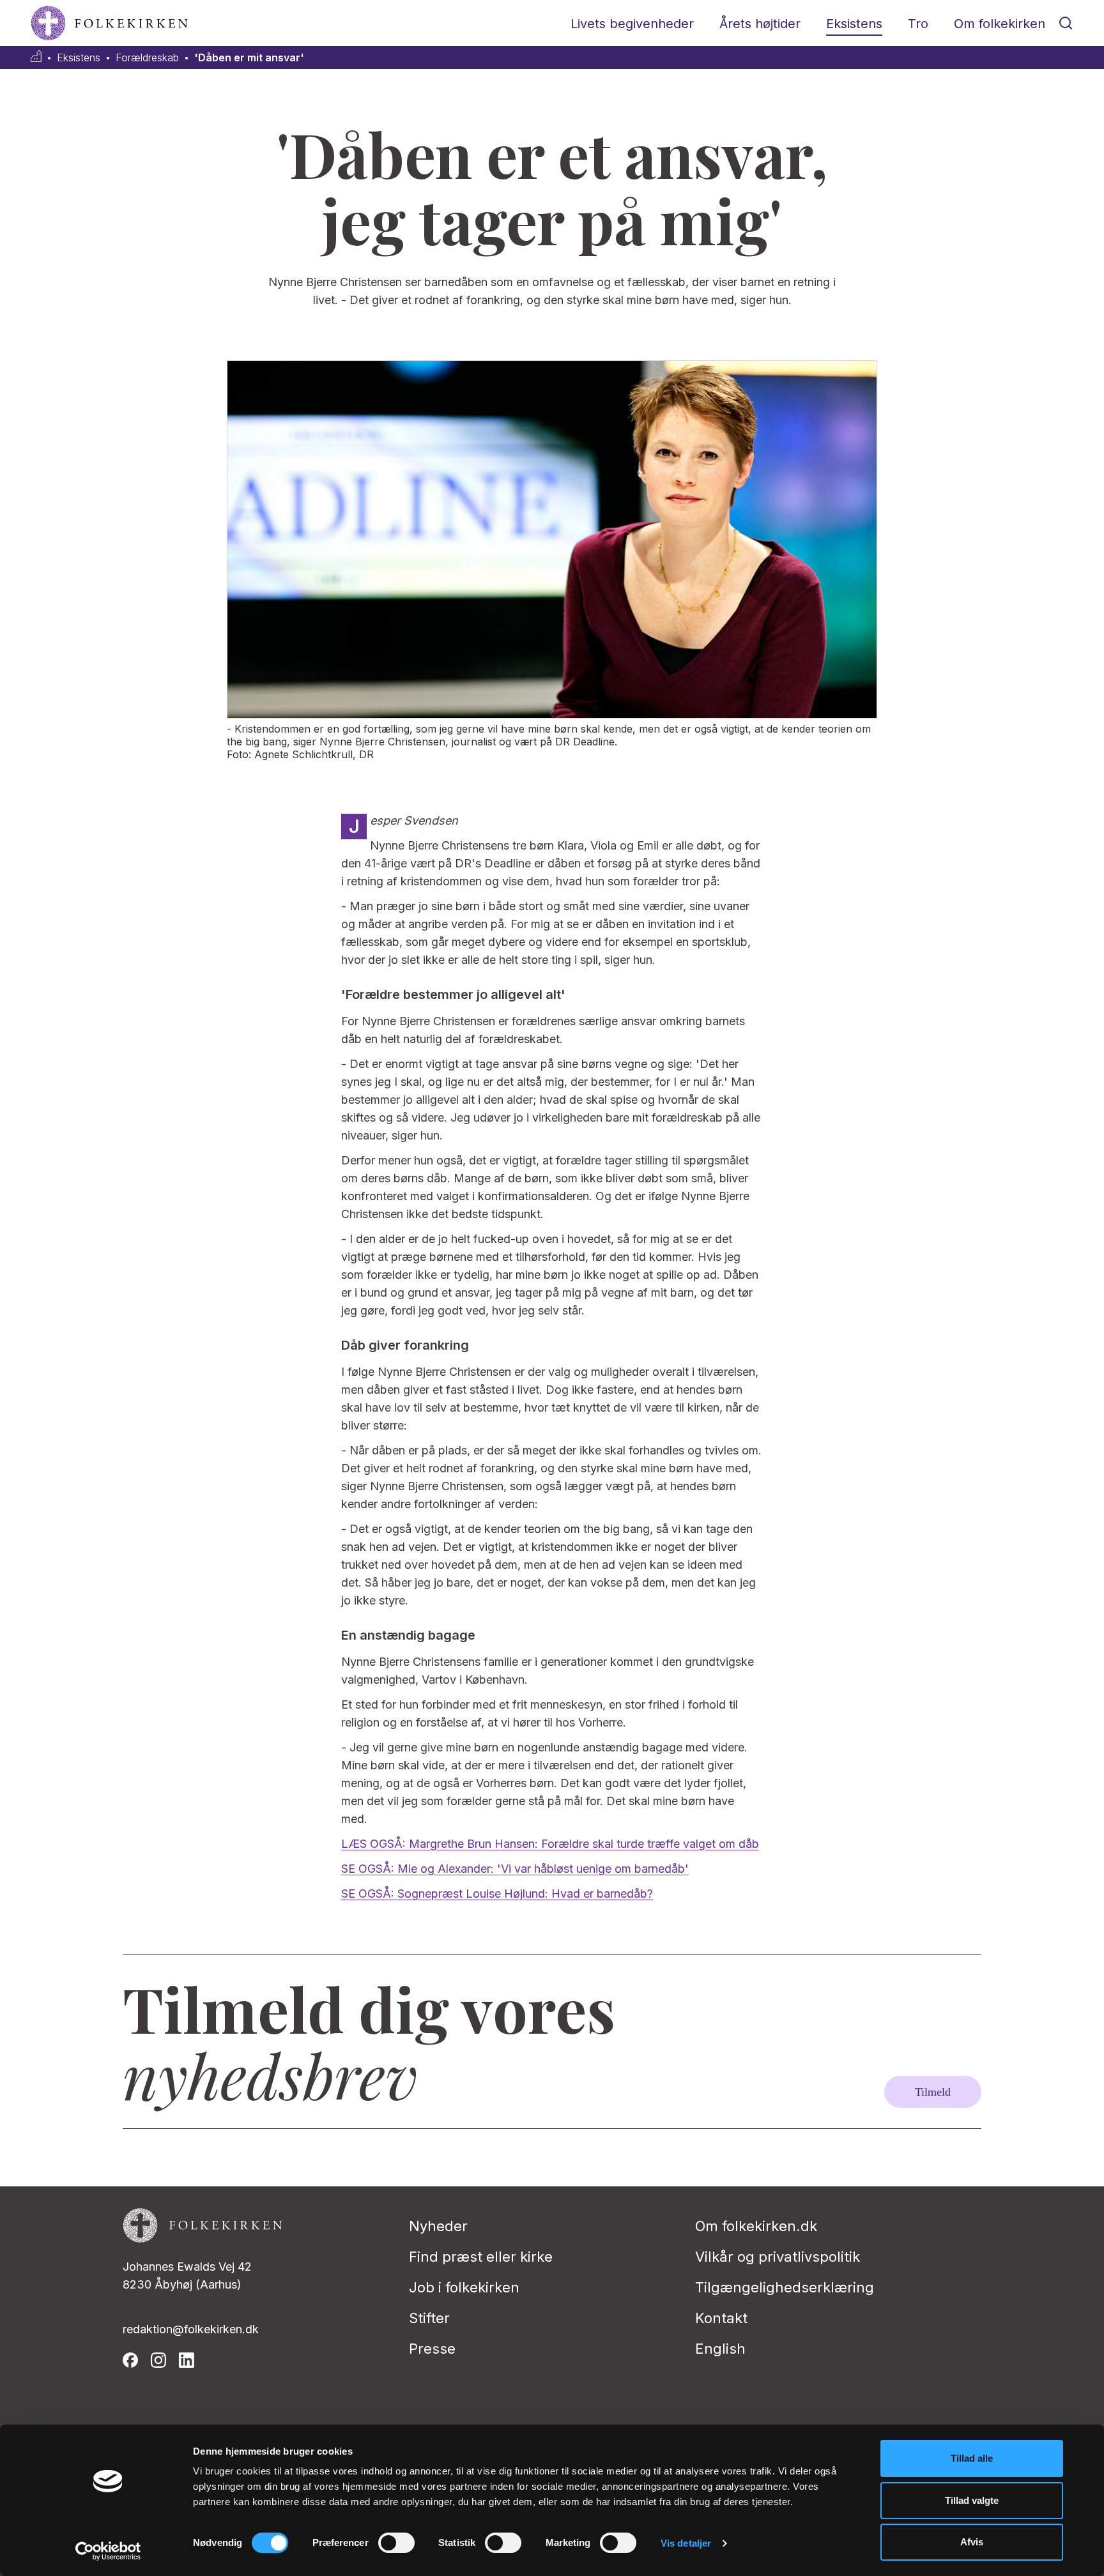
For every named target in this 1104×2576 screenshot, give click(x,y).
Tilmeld (933, 2092)
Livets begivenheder (632, 24)
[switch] (396, 2543)
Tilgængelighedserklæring (785, 2287)
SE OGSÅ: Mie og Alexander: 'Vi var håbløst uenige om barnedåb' (515, 1869)
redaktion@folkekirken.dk (191, 2329)
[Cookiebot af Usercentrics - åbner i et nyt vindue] (108, 2551)
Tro (918, 24)
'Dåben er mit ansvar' (249, 58)
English (720, 2349)
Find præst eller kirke (481, 2257)
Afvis (972, 2542)
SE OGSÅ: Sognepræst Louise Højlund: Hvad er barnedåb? (497, 1894)
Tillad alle (972, 2458)
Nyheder (438, 2226)
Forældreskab (147, 58)
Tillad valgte (972, 2500)
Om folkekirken (1000, 24)
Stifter (429, 2318)
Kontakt (721, 2318)
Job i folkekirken (464, 2287)
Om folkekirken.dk (756, 2226)
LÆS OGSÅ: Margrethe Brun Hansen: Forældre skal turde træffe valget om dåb (550, 1844)
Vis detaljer (686, 2543)
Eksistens (854, 24)
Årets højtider (760, 24)
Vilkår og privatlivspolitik (778, 2257)
